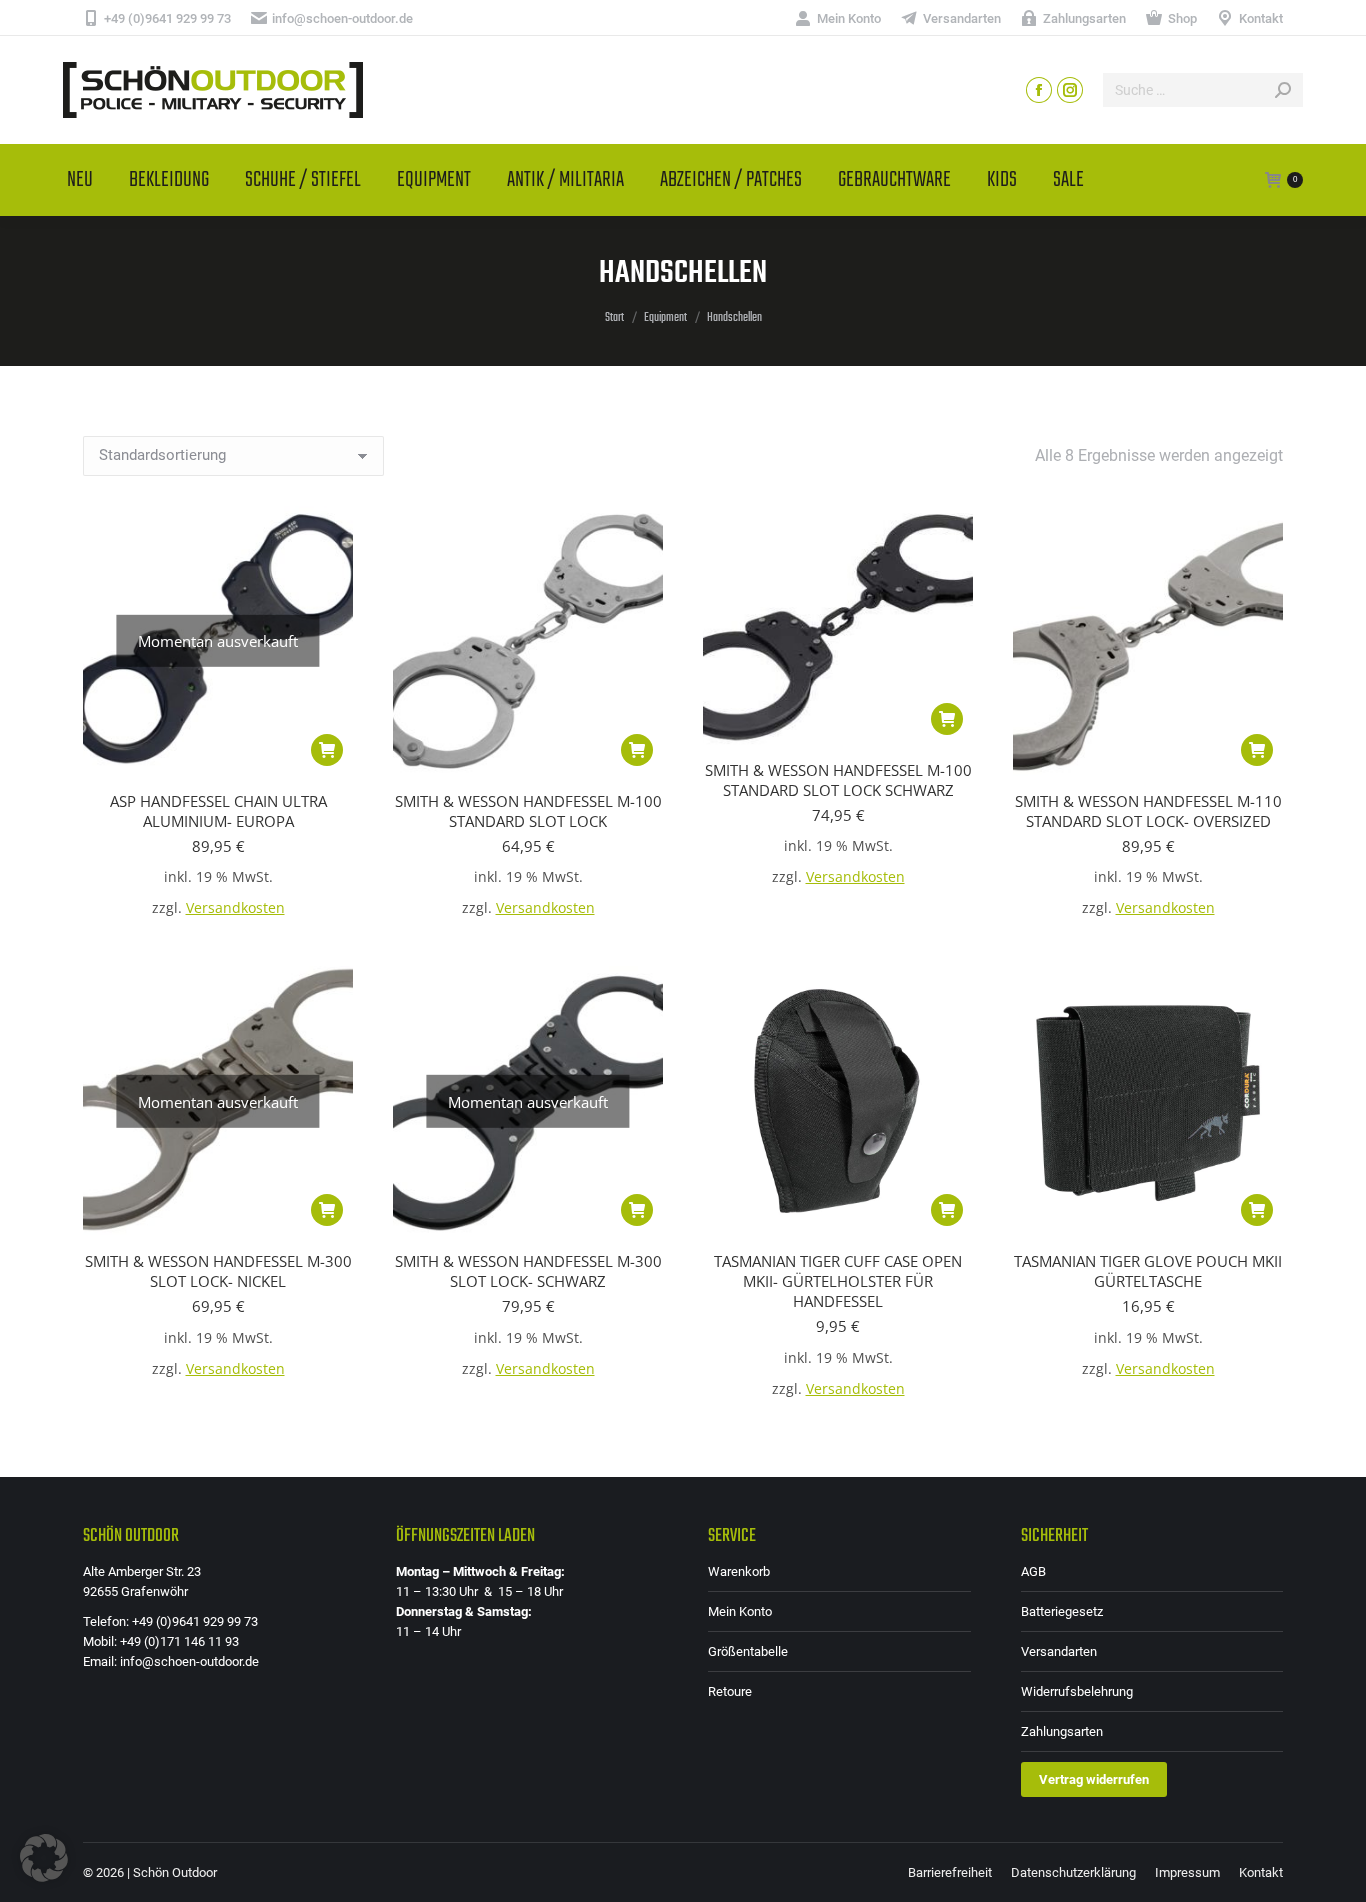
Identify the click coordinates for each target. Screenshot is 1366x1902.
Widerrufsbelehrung (1077, 1691)
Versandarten (1059, 1651)
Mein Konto (740, 1611)
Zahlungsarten (1062, 1731)
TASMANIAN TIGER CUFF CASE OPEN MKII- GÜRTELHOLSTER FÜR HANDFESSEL (838, 1281)
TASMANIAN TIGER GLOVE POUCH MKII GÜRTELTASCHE (1148, 1271)
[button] (637, 750)
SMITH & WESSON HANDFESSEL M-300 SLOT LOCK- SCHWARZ (528, 1271)
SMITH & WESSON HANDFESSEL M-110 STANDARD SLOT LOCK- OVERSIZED (1148, 811)
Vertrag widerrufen (1094, 1779)
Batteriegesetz (1062, 1611)
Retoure (730, 1691)
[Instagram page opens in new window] (1070, 90)
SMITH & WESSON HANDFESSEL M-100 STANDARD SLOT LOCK (528, 811)
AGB (1033, 1571)
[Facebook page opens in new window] (1039, 90)
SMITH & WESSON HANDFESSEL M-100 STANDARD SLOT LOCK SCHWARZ (838, 780)
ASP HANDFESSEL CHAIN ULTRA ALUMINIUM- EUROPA (218, 811)
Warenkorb (739, 1571)
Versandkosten (235, 908)
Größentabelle (748, 1651)
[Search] (1283, 90)
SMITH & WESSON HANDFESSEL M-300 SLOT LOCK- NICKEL (218, 1271)
